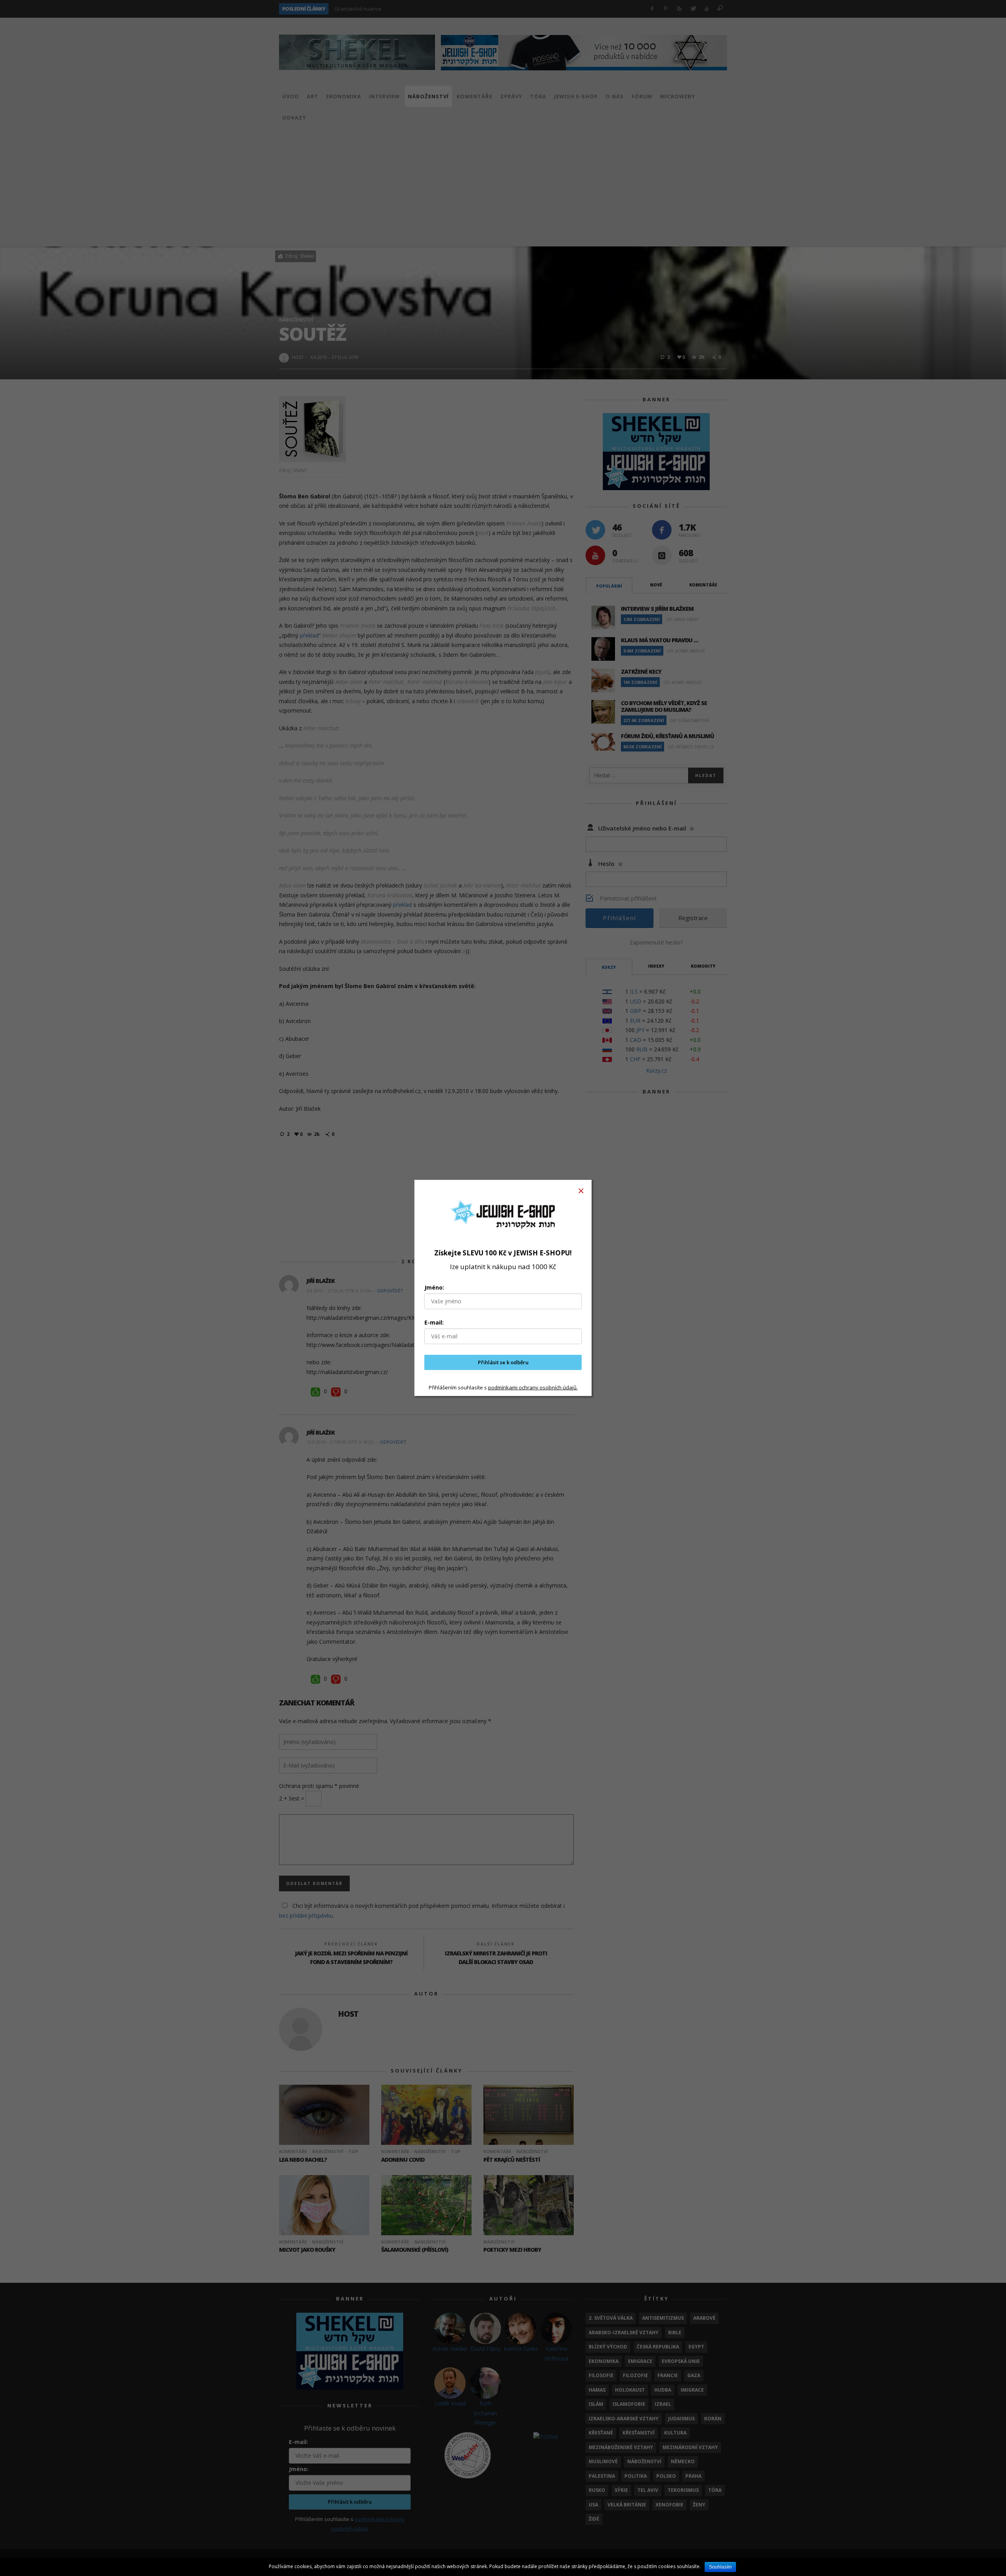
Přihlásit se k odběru (503, 1362)
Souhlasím (720, 2567)
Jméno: (434, 1287)
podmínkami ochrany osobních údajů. (533, 1387)
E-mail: (434, 1322)
